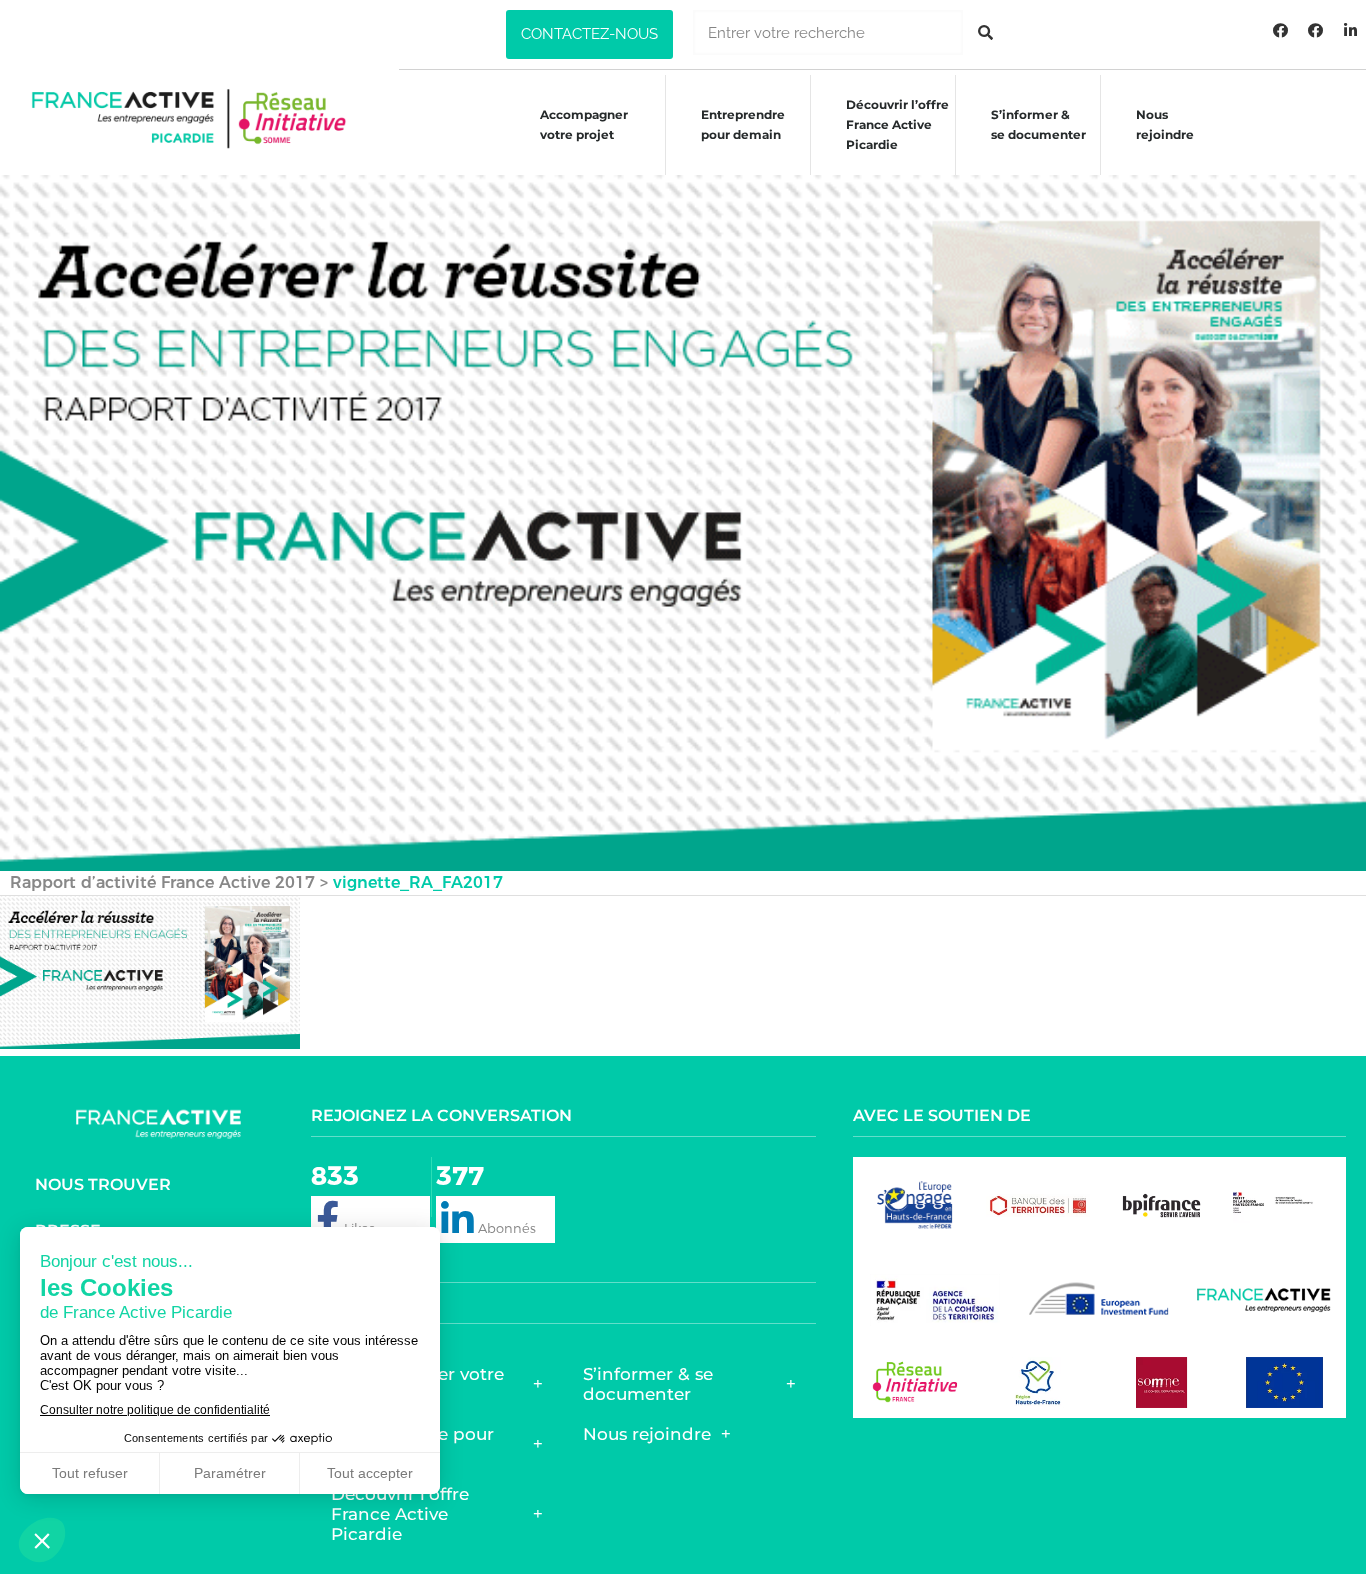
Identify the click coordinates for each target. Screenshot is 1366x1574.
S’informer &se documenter (1038, 124)
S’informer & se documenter (648, 1384)
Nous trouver (103, 1184)
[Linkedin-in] (1351, 30)
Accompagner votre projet (584, 124)
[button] (589, 34)
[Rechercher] (985, 32)
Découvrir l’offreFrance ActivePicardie (897, 124)
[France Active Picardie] (1281, 30)
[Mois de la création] (1316, 30)
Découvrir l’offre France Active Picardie (400, 1514)
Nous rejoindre (1165, 124)
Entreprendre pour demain (743, 124)
